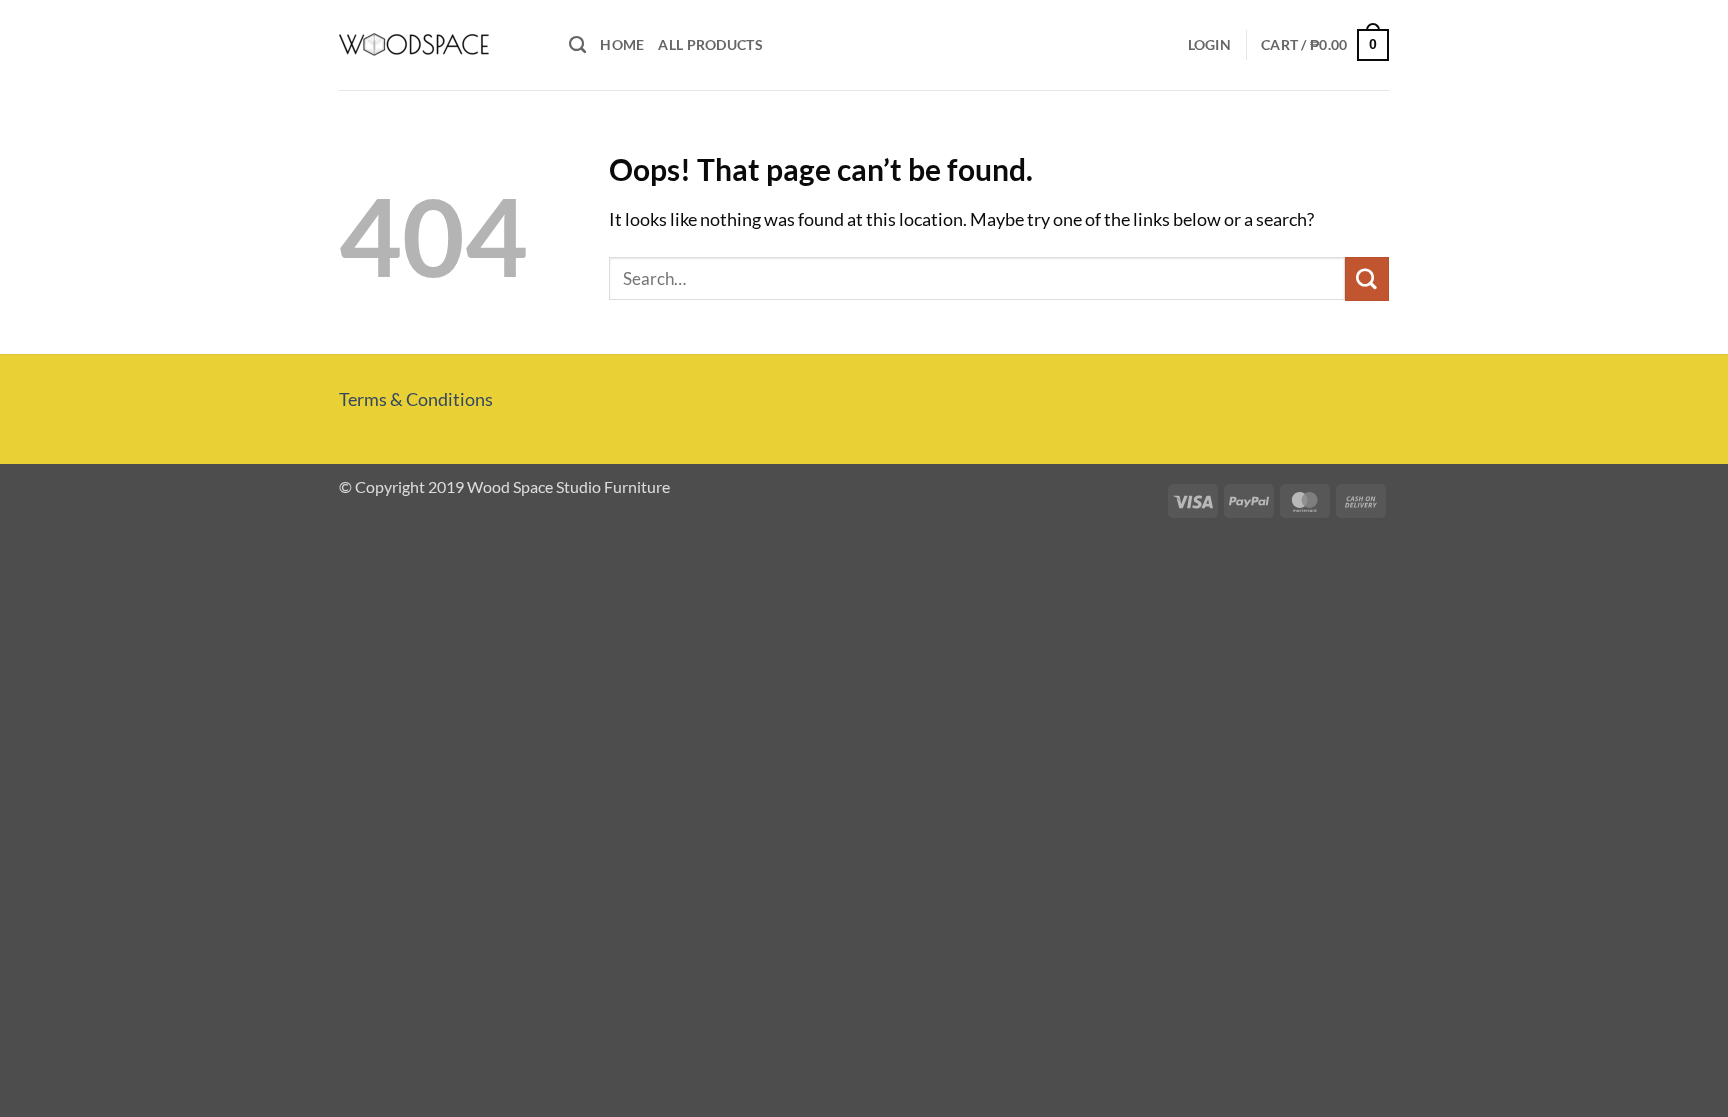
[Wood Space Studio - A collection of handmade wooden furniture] (439, 45)
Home (622, 44)
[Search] (577, 45)
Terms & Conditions (416, 399)
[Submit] (1367, 279)
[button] (1209, 45)
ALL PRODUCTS (710, 44)
